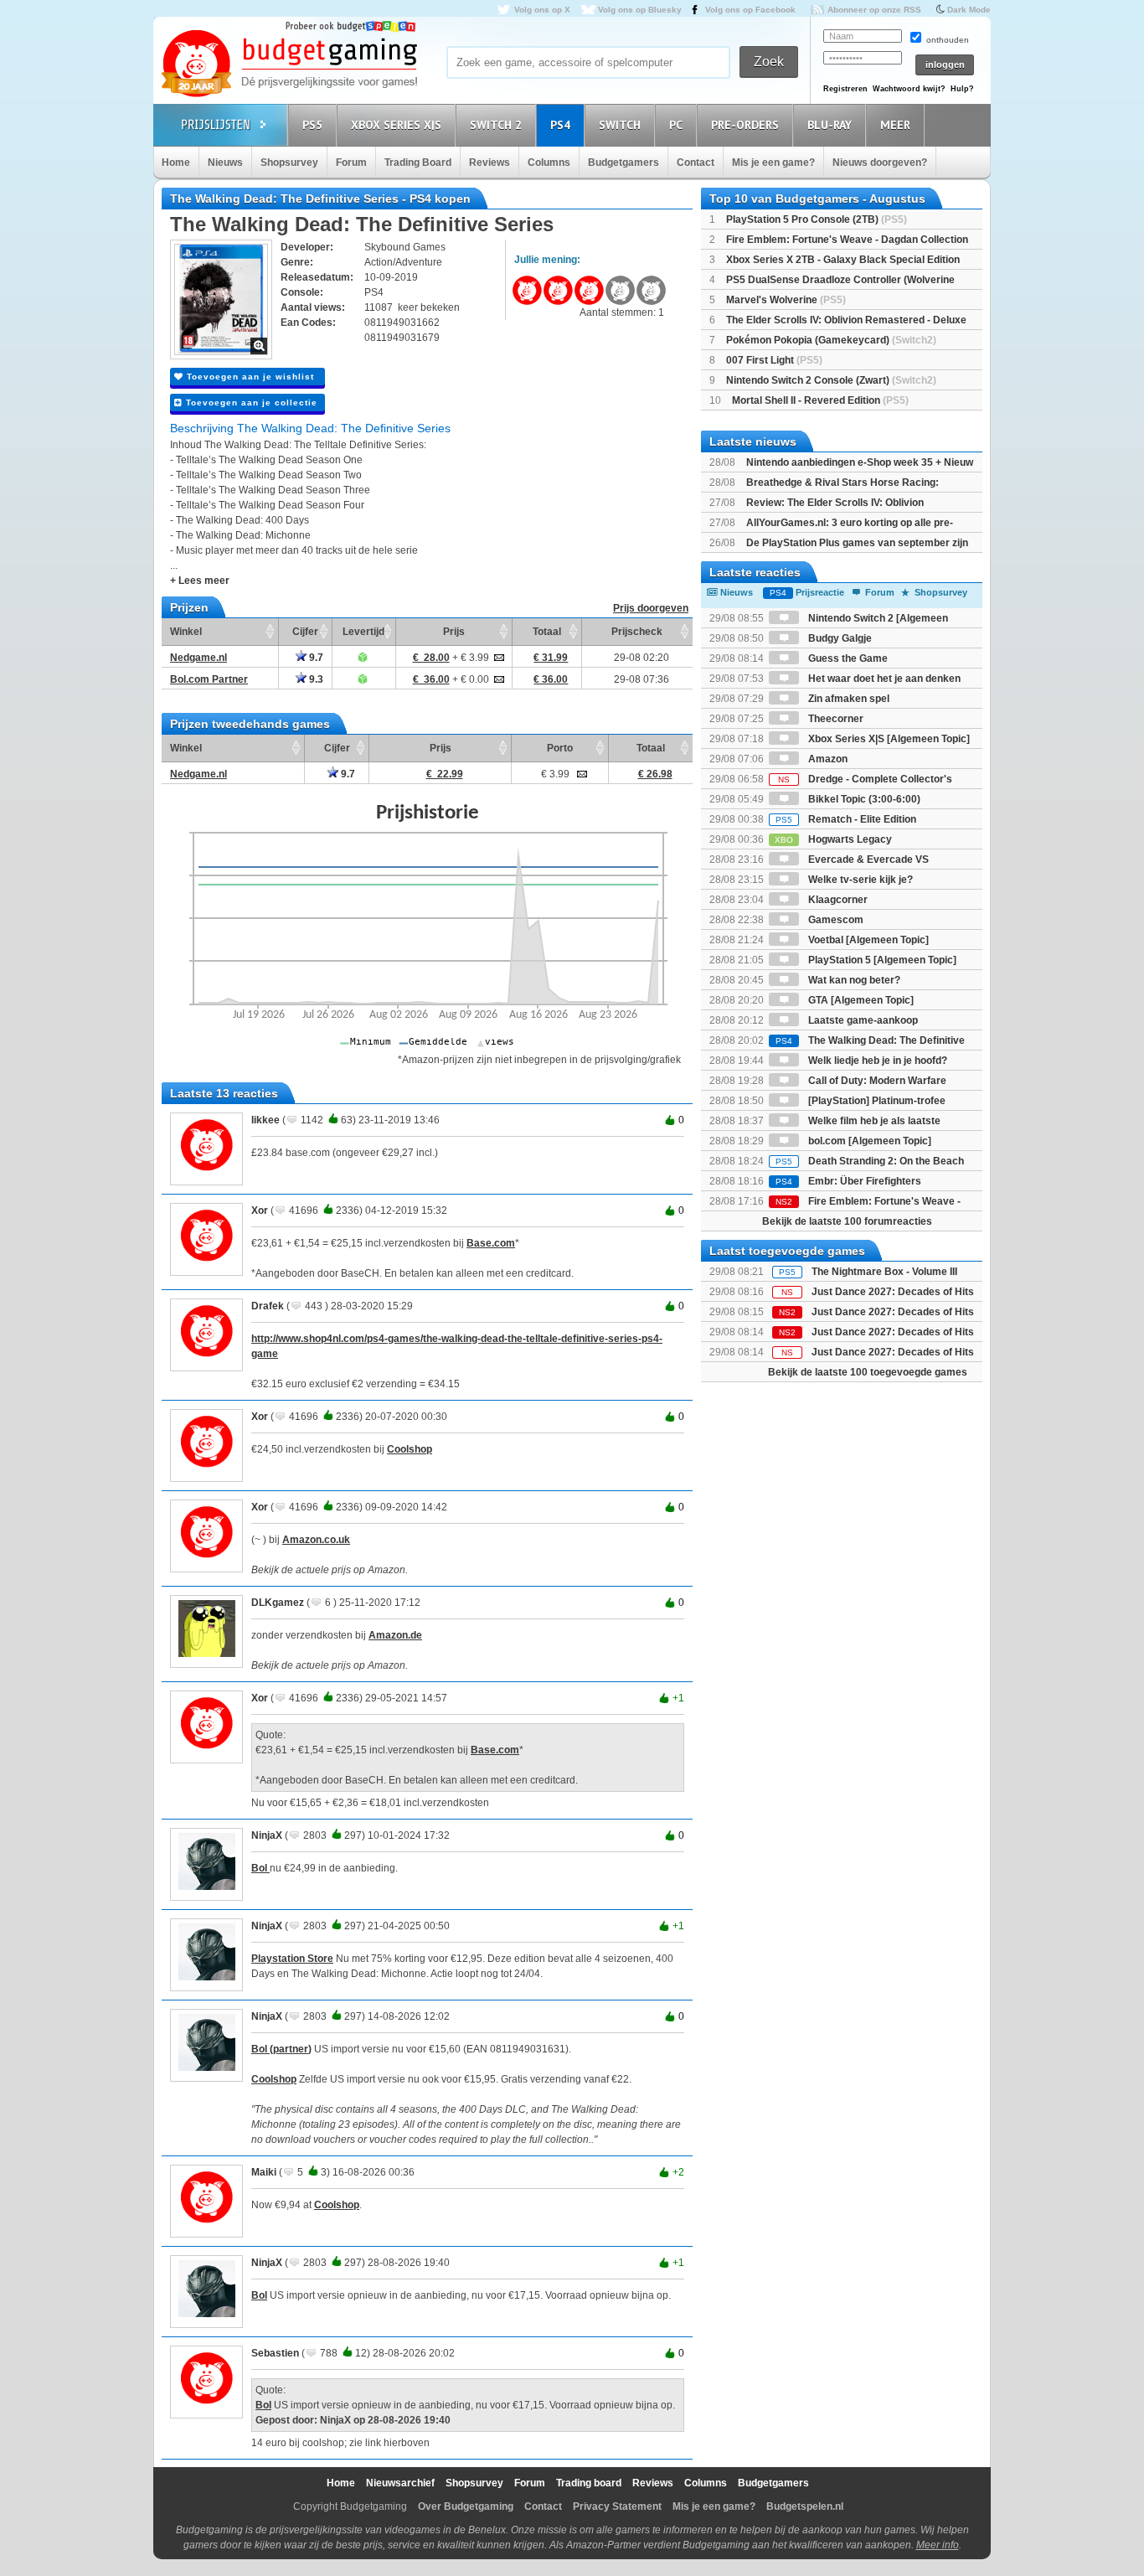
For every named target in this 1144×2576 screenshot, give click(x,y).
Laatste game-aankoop (862, 1020)
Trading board (589, 2483)
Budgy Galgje (839, 638)
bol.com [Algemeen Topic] (868, 1141)
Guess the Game (847, 658)
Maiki (264, 2172)
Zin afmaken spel (848, 699)
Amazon (827, 759)
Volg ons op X (542, 10)
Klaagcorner (837, 900)
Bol (260, 1868)
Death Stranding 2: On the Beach (870, 1161)
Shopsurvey (289, 163)
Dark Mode (969, 10)
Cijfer (305, 632)
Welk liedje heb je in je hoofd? (876, 1061)
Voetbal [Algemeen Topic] (867, 940)
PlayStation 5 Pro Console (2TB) (817, 219)
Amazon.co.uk (316, 1540)
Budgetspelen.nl (805, 2506)
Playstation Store (292, 1959)
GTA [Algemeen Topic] (860, 1000)
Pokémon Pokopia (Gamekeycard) (831, 340)
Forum (351, 163)
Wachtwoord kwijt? (909, 89)
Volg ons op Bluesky (640, 10)
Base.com (491, 1243)
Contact (696, 163)
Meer (895, 125)
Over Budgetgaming (466, 2506)
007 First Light (774, 360)
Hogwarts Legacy (833, 839)
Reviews (490, 163)
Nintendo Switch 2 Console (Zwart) (831, 380)
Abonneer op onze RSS (874, 10)
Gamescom (835, 920)
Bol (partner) (281, 2049)
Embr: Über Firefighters (848, 1181)
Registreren (845, 89)
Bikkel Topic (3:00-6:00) (863, 799)
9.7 (315, 658)
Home (176, 163)
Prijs (454, 632)
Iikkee (265, 1120)
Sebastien (275, 2353)
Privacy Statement (617, 2506)
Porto (560, 748)
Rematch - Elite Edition (846, 819)
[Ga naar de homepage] (289, 65)
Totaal (547, 632)
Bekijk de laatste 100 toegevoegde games (868, 1372)
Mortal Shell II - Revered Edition (820, 400)
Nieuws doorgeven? (880, 163)
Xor (260, 1211)
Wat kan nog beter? (853, 980)
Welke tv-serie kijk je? (859, 880)
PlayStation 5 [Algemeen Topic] (881, 960)
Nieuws (225, 163)
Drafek (268, 1306)
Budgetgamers (624, 163)
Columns (549, 163)
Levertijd (363, 632)
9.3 (315, 679)
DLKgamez (278, 1603)
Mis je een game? (773, 163)
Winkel (186, 632)
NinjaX (267, 1835)
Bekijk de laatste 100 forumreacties (847, 1221)
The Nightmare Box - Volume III (884, 1272)
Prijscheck (637, 632)
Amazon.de (395, 1635)
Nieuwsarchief (400, 2483)
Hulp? (962, 89)
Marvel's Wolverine (786, 300)
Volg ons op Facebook (750, 10)
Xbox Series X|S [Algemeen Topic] (888, 739)
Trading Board (418, 163)
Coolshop (410, 1449)
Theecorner (835, 719)
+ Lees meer (200, 581)
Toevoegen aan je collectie (250, 403)
